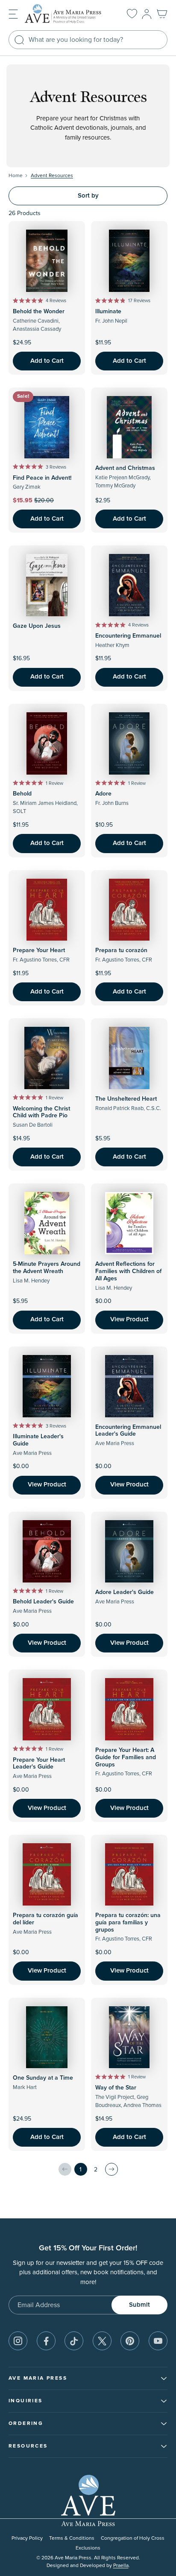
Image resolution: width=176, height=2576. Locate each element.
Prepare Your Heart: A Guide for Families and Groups (126, 1757)
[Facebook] (46, 2341)
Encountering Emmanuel (128, 636)
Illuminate (108, 312)
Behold (22, 794)
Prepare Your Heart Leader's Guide (39, 1764)
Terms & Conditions (72, 2538)
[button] (13, 13)
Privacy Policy (27, 2538)
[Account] (147, 14)
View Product (129, 1319)
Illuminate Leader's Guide (38, 1440)
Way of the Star (116, 2088)
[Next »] (111, 2169)
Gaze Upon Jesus (37, 626)
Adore (103, 794)
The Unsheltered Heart (126, 1099)
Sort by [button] (88, 196)
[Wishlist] (132, 14)
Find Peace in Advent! (42, 478)
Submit (139, 2305)
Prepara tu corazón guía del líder (45, 1919)
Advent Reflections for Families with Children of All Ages (128, 1271)
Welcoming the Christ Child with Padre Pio (41, 1112)
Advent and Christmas (125, 468)
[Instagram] (18, 2341)
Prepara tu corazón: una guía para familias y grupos (128, 1923)
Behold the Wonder (39, 312)
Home (16, 176)
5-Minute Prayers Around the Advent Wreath (47, 1268)
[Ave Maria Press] (67, 14)
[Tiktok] (74, 2341)
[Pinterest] (130, 2341)
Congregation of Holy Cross (133, 2538)
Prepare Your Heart (39, 950)
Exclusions (88, 2548)
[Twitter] (102, 2341)
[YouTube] (158, 2341)
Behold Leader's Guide (43, 1602)
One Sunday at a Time (43, 2078)
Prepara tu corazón (121, 950)
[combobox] (88, 40)
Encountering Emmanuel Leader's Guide (128, 1431)
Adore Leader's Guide (125, 1592)
